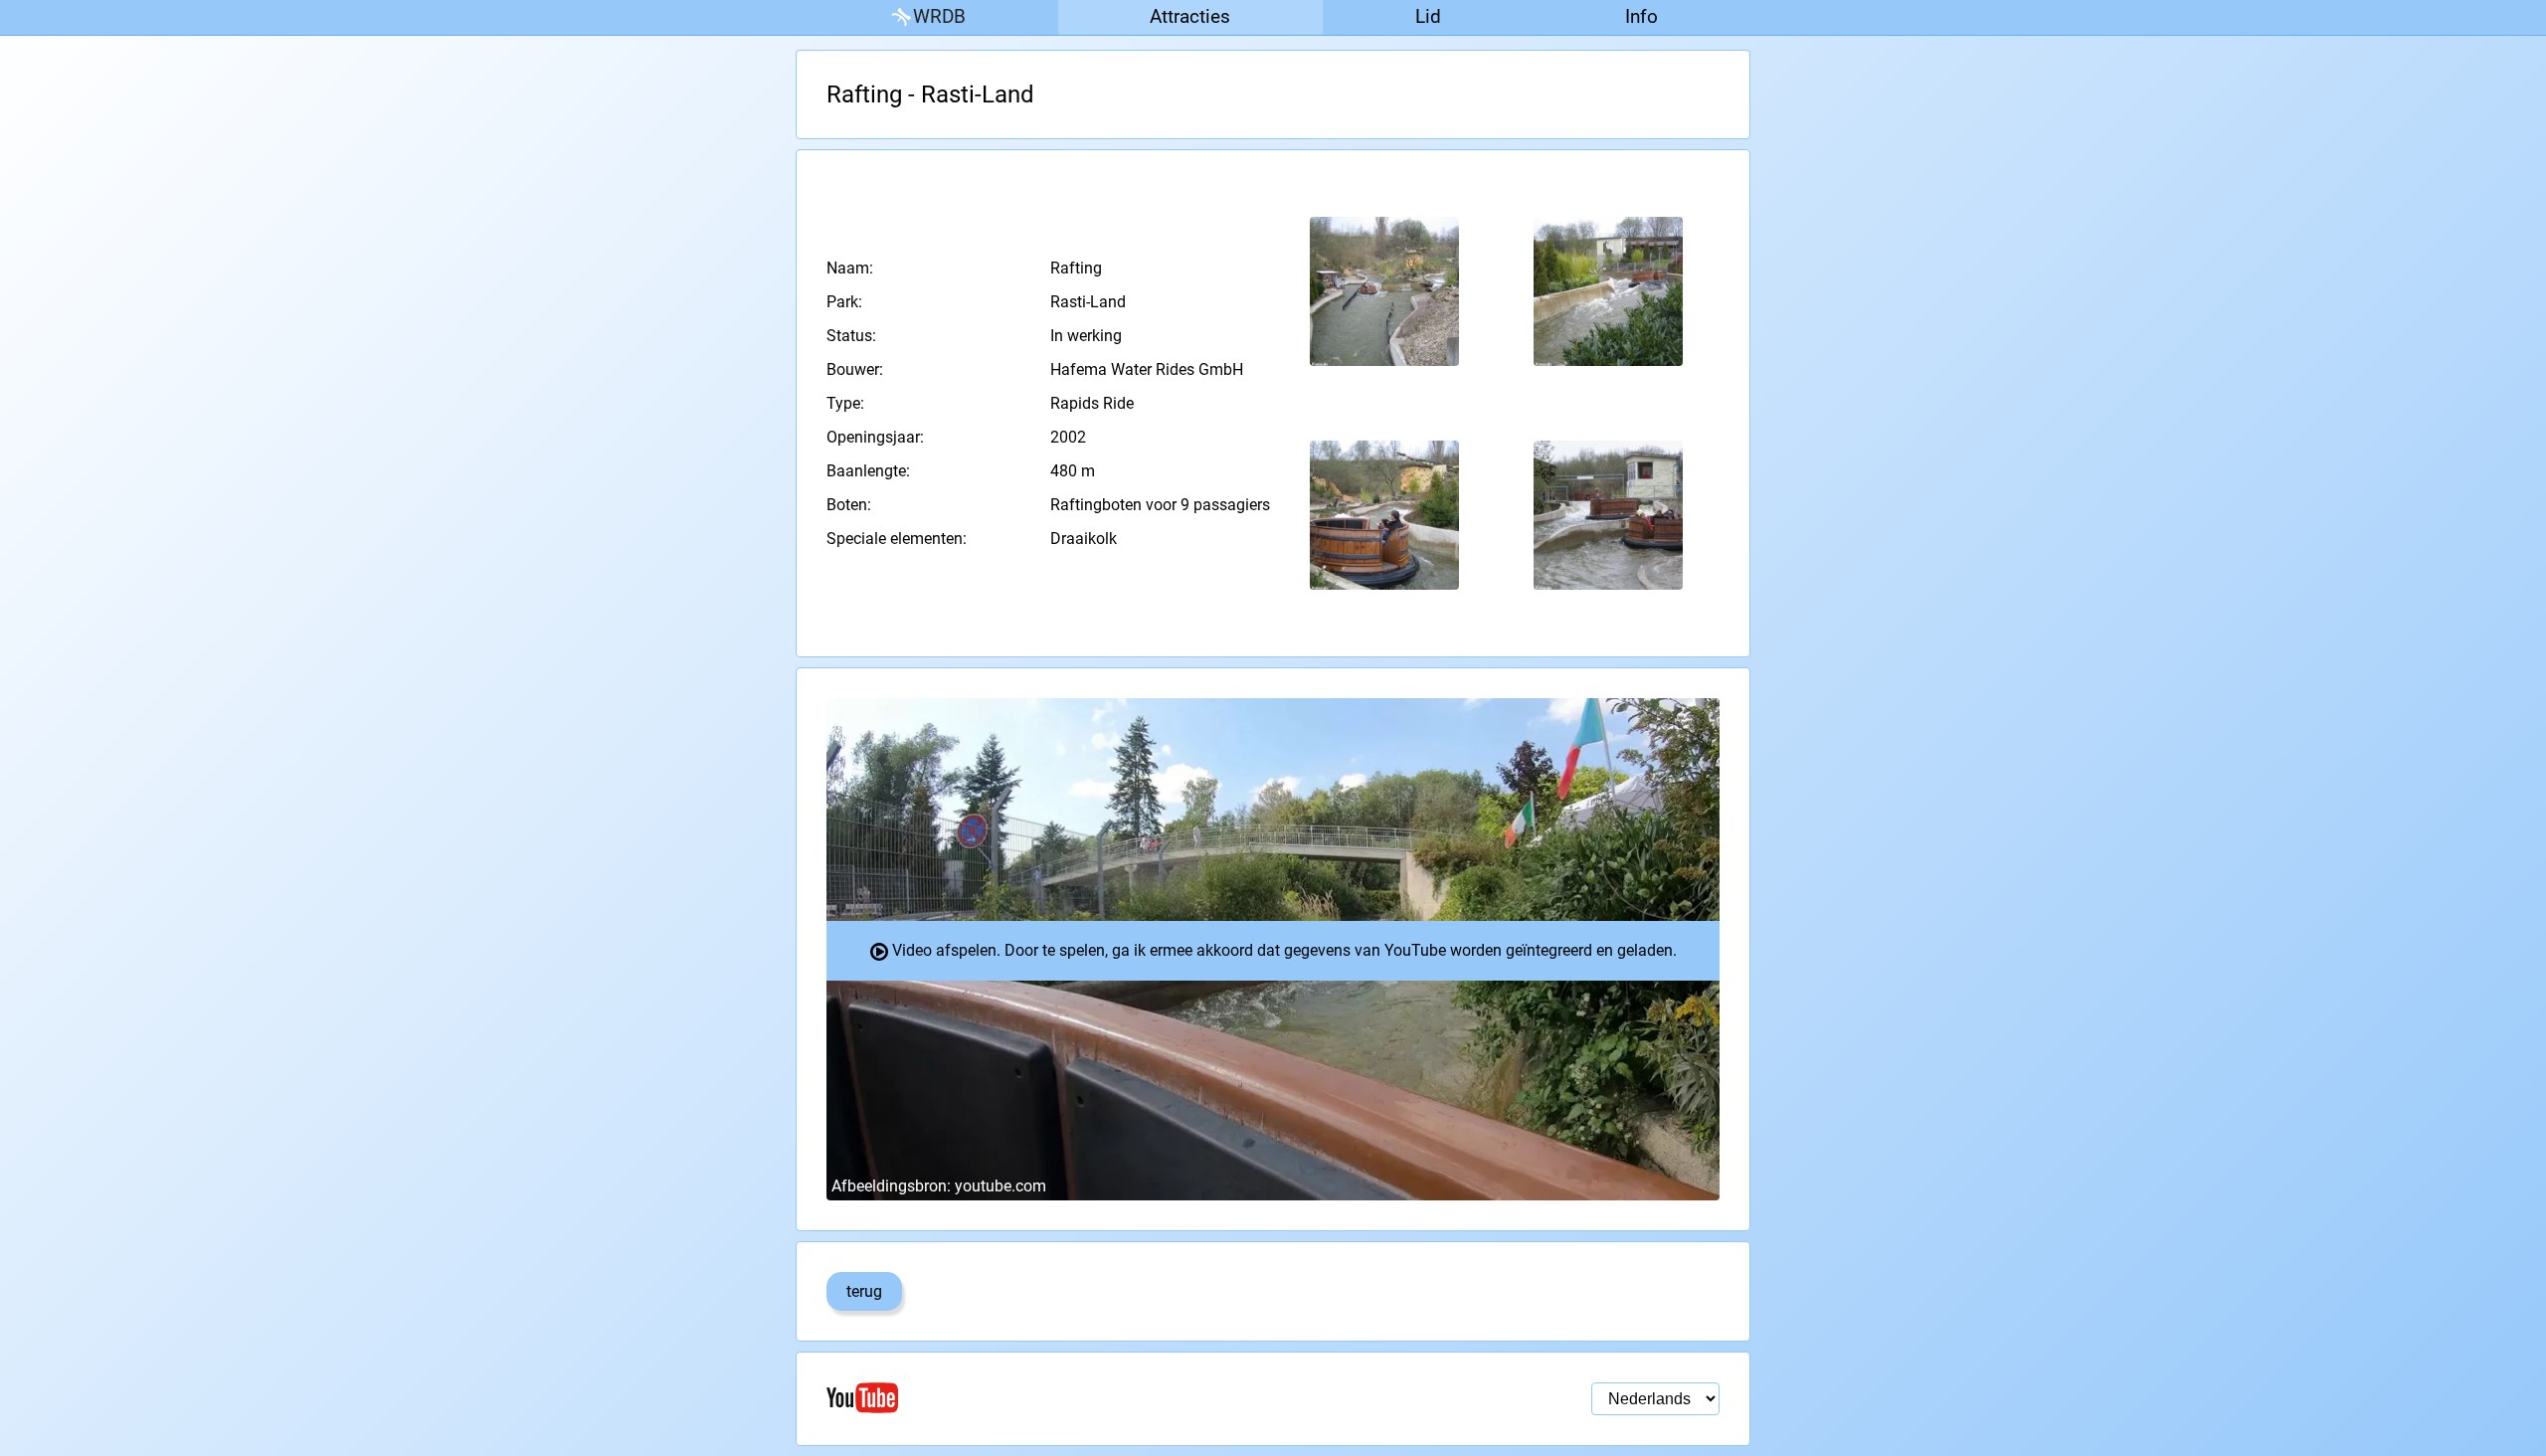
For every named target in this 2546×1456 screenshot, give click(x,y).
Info (1641, 16)
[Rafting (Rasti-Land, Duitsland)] (1385, 292)
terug (864, 1291)
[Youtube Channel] (1050, 1398)
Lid (1428, 16)
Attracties (1190, 16)
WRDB (939, 16)
